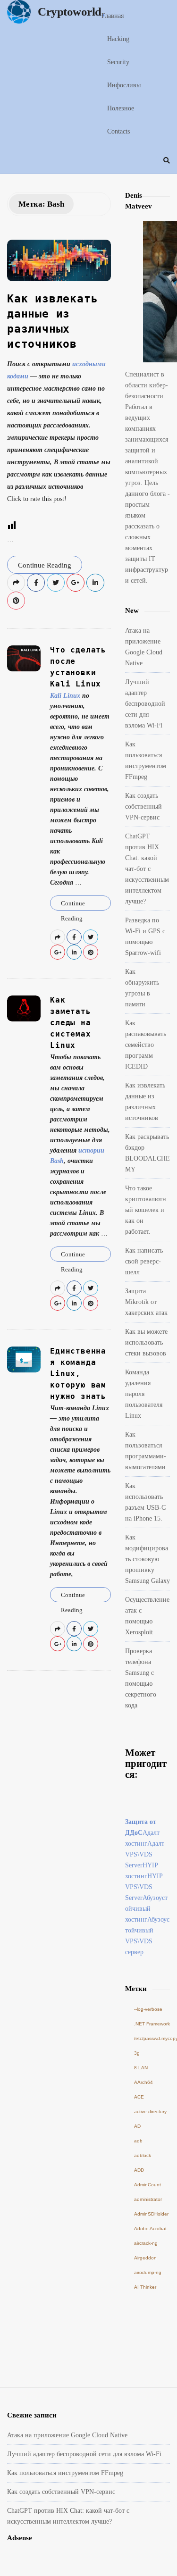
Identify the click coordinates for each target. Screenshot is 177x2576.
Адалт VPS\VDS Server (145, 1854)
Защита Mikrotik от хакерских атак (146, 1302)
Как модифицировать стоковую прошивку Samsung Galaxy (147, 1559)
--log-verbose (148, 2009)
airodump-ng (148, 2272)
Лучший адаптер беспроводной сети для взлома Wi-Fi (145, 704)
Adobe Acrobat (150, 2229)
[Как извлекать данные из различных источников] (59, 260)
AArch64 (143, 2082)
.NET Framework (152, 2024)
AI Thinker (145, 2287)
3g (137, 2053)
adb (138, 2141)
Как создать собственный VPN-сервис (143, 807)
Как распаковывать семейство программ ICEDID (146, 1045)
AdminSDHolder (151, 2214)
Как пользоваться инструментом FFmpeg (65, 2473)
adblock (143, 2155)
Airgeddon (145, 2258)
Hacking (118, 39)
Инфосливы (124, 85)
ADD (139, 2170)
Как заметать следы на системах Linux (70, 1023)
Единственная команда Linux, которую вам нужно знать (78, 1374)
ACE (139, 2097)
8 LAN (141, 2068)
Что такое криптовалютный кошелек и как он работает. (146, 1210)
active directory (150, 2112)
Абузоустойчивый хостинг (146, 1909)
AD (137, 2126)
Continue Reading (45, 565)
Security (118, 62)
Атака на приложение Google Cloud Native (67, 2435)
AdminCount (147, 2185)
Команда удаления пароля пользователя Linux (144, 1394)
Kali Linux (65, 696)
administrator (148, 2199)
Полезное (121, 108)
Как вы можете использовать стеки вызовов (146, 1342)
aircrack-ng (146, 2243)
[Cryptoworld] (21, 12)
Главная (113, 16)
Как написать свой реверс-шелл (144, 1261)
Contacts (118, 131)
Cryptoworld (70, 12)
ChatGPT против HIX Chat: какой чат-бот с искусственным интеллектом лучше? (147, 869)
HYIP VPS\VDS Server (144, 1887)
